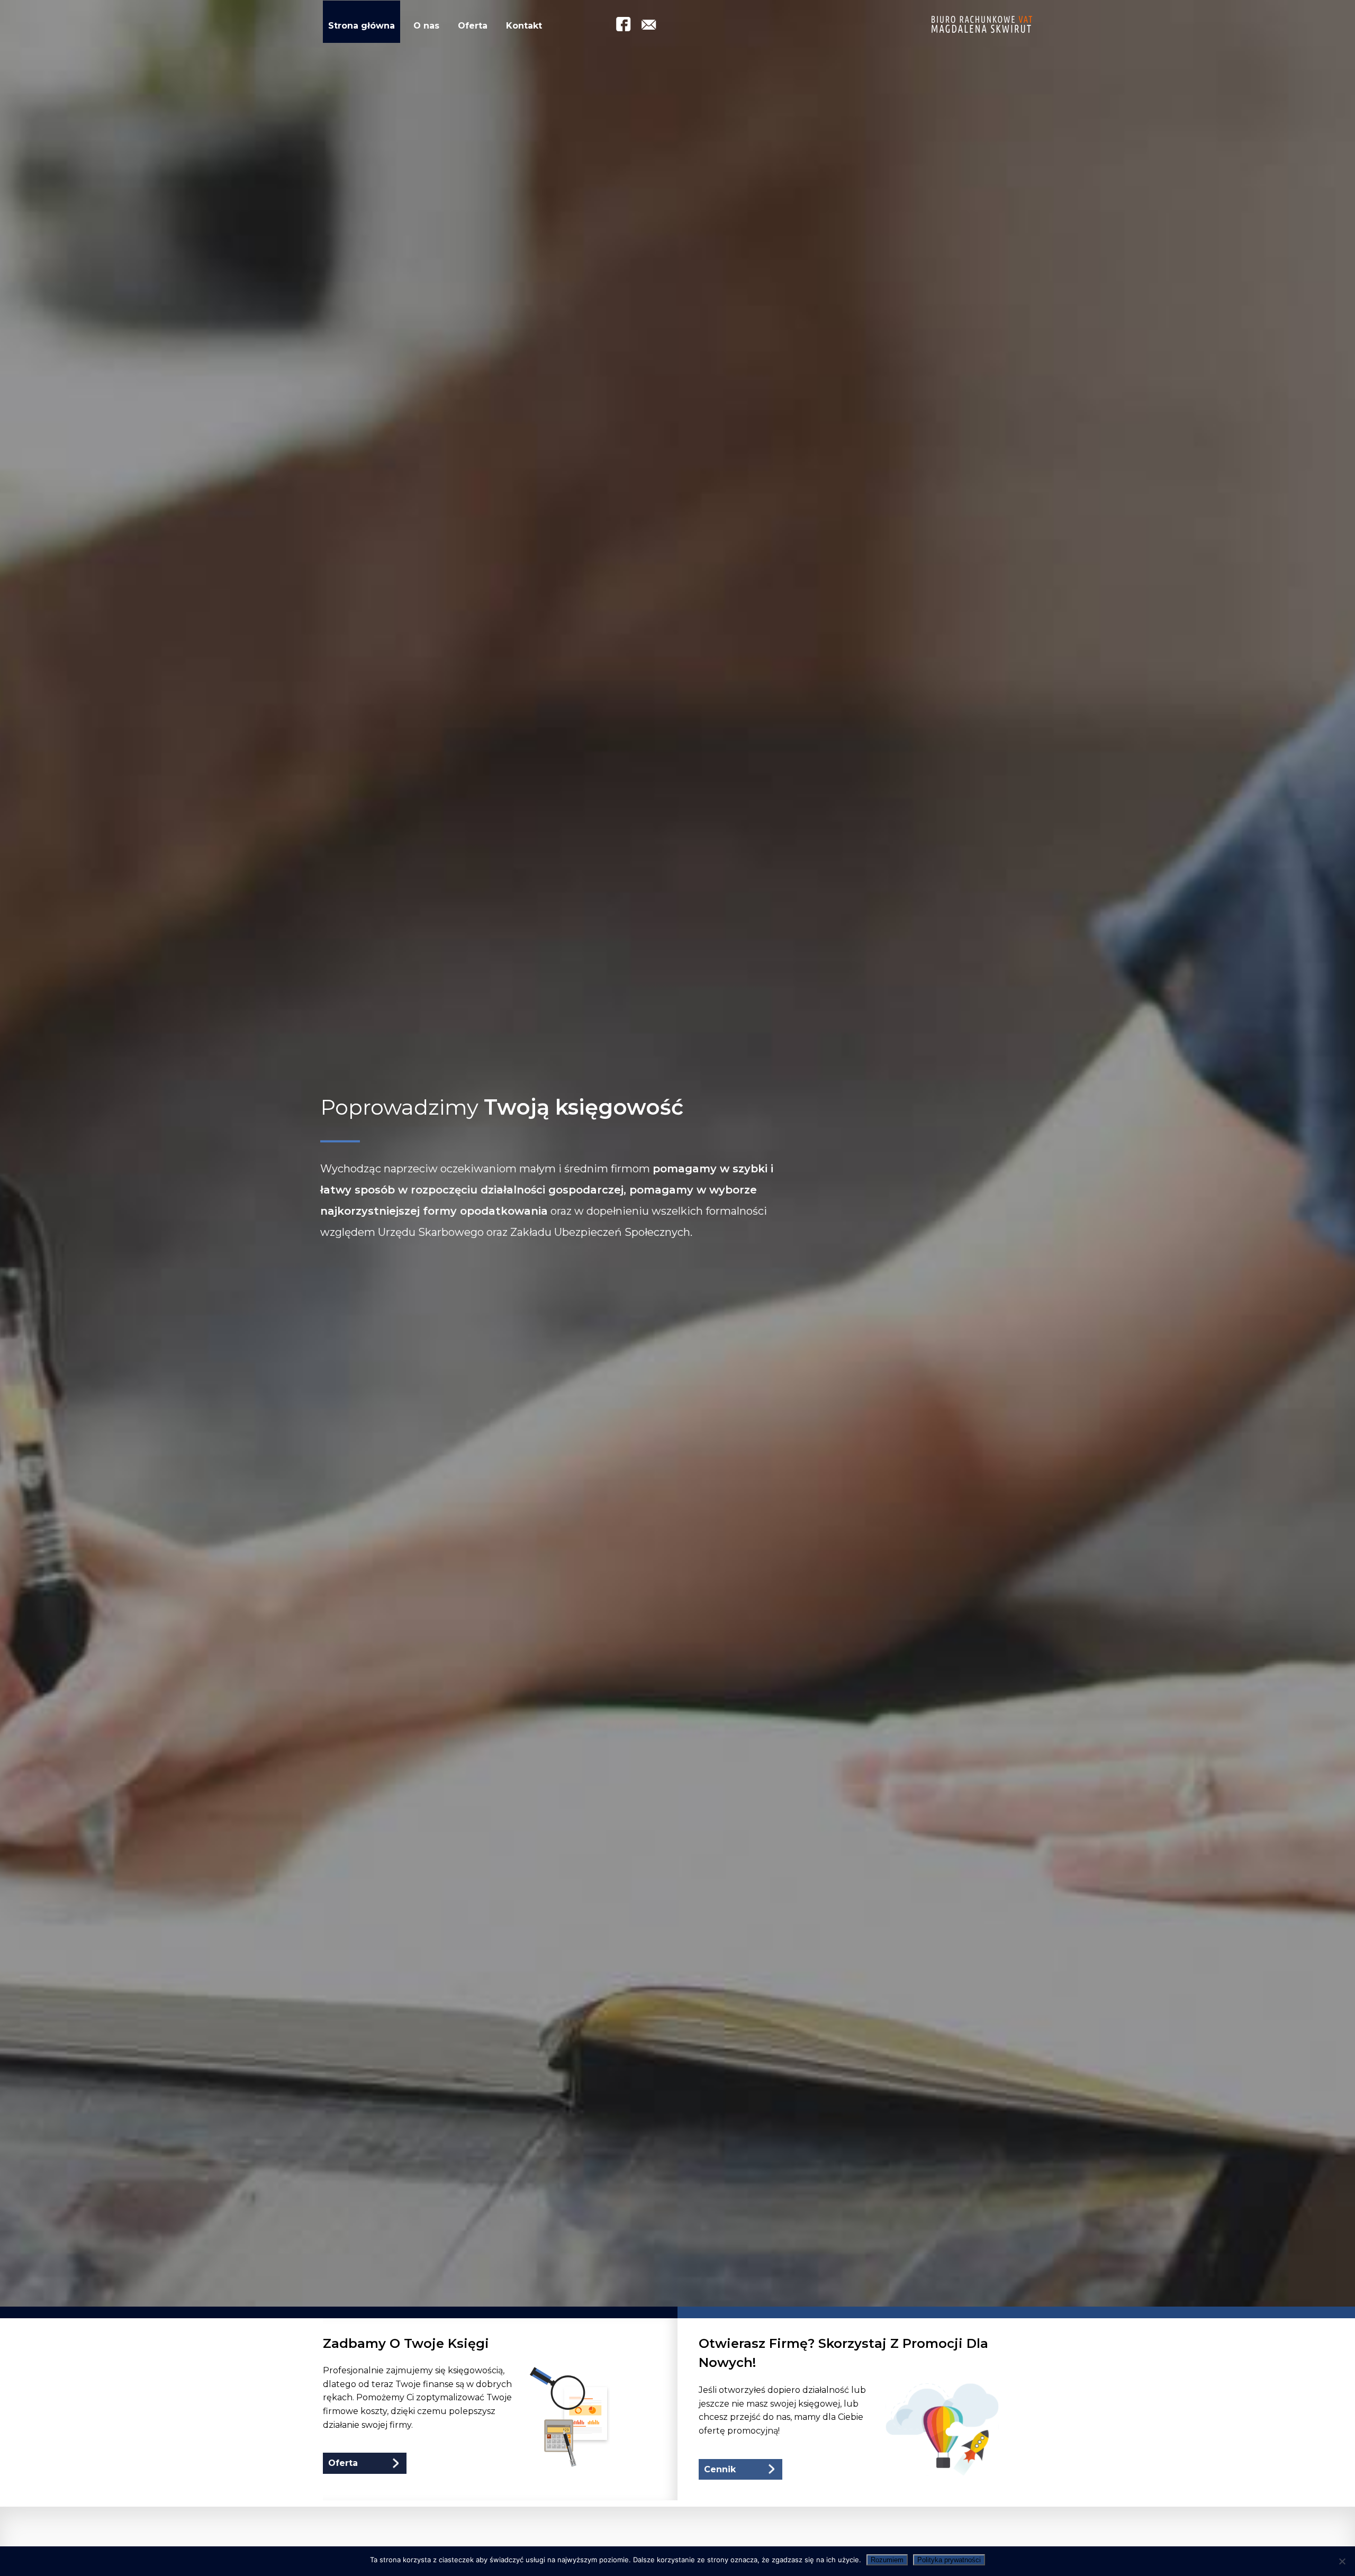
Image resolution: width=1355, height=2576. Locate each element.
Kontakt (524, 26)
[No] (1342, 2561)
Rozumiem (887, 2560)
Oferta (473, 26)
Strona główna (362, 26)
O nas (426, 26)
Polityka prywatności (949, 2560)
